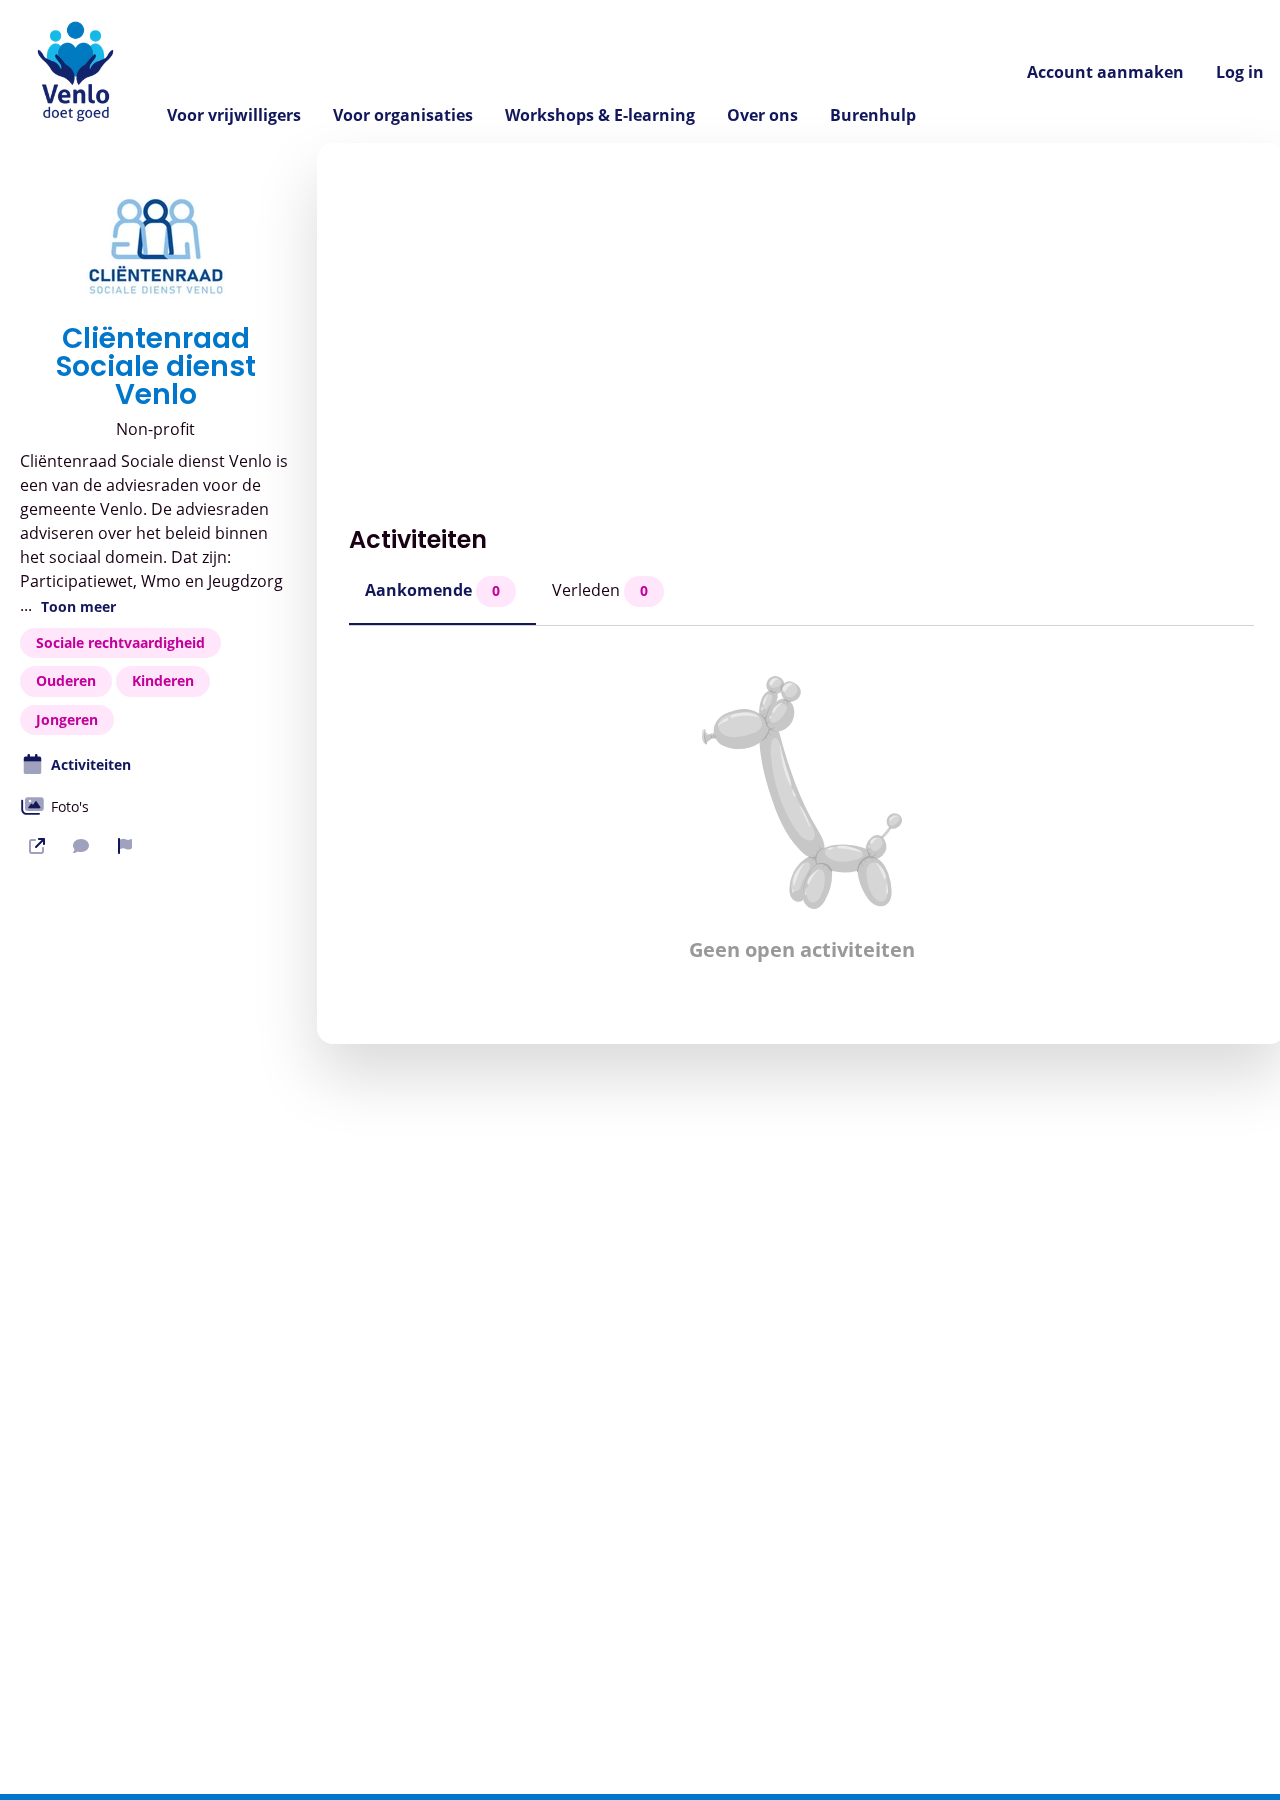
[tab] (442, 596)
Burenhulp (873, 115)
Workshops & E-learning (600, 115)
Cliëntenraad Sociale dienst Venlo (156, 367)
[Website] (37, 846)
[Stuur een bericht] (81, 846)
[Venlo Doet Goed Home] (75, 71)
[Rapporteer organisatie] (125, 846)
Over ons (762, 115)
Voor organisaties (403, 115)
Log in (1240, 72)
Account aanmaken (1105, 72)
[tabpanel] (801, 819)
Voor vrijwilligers (234, 115)
